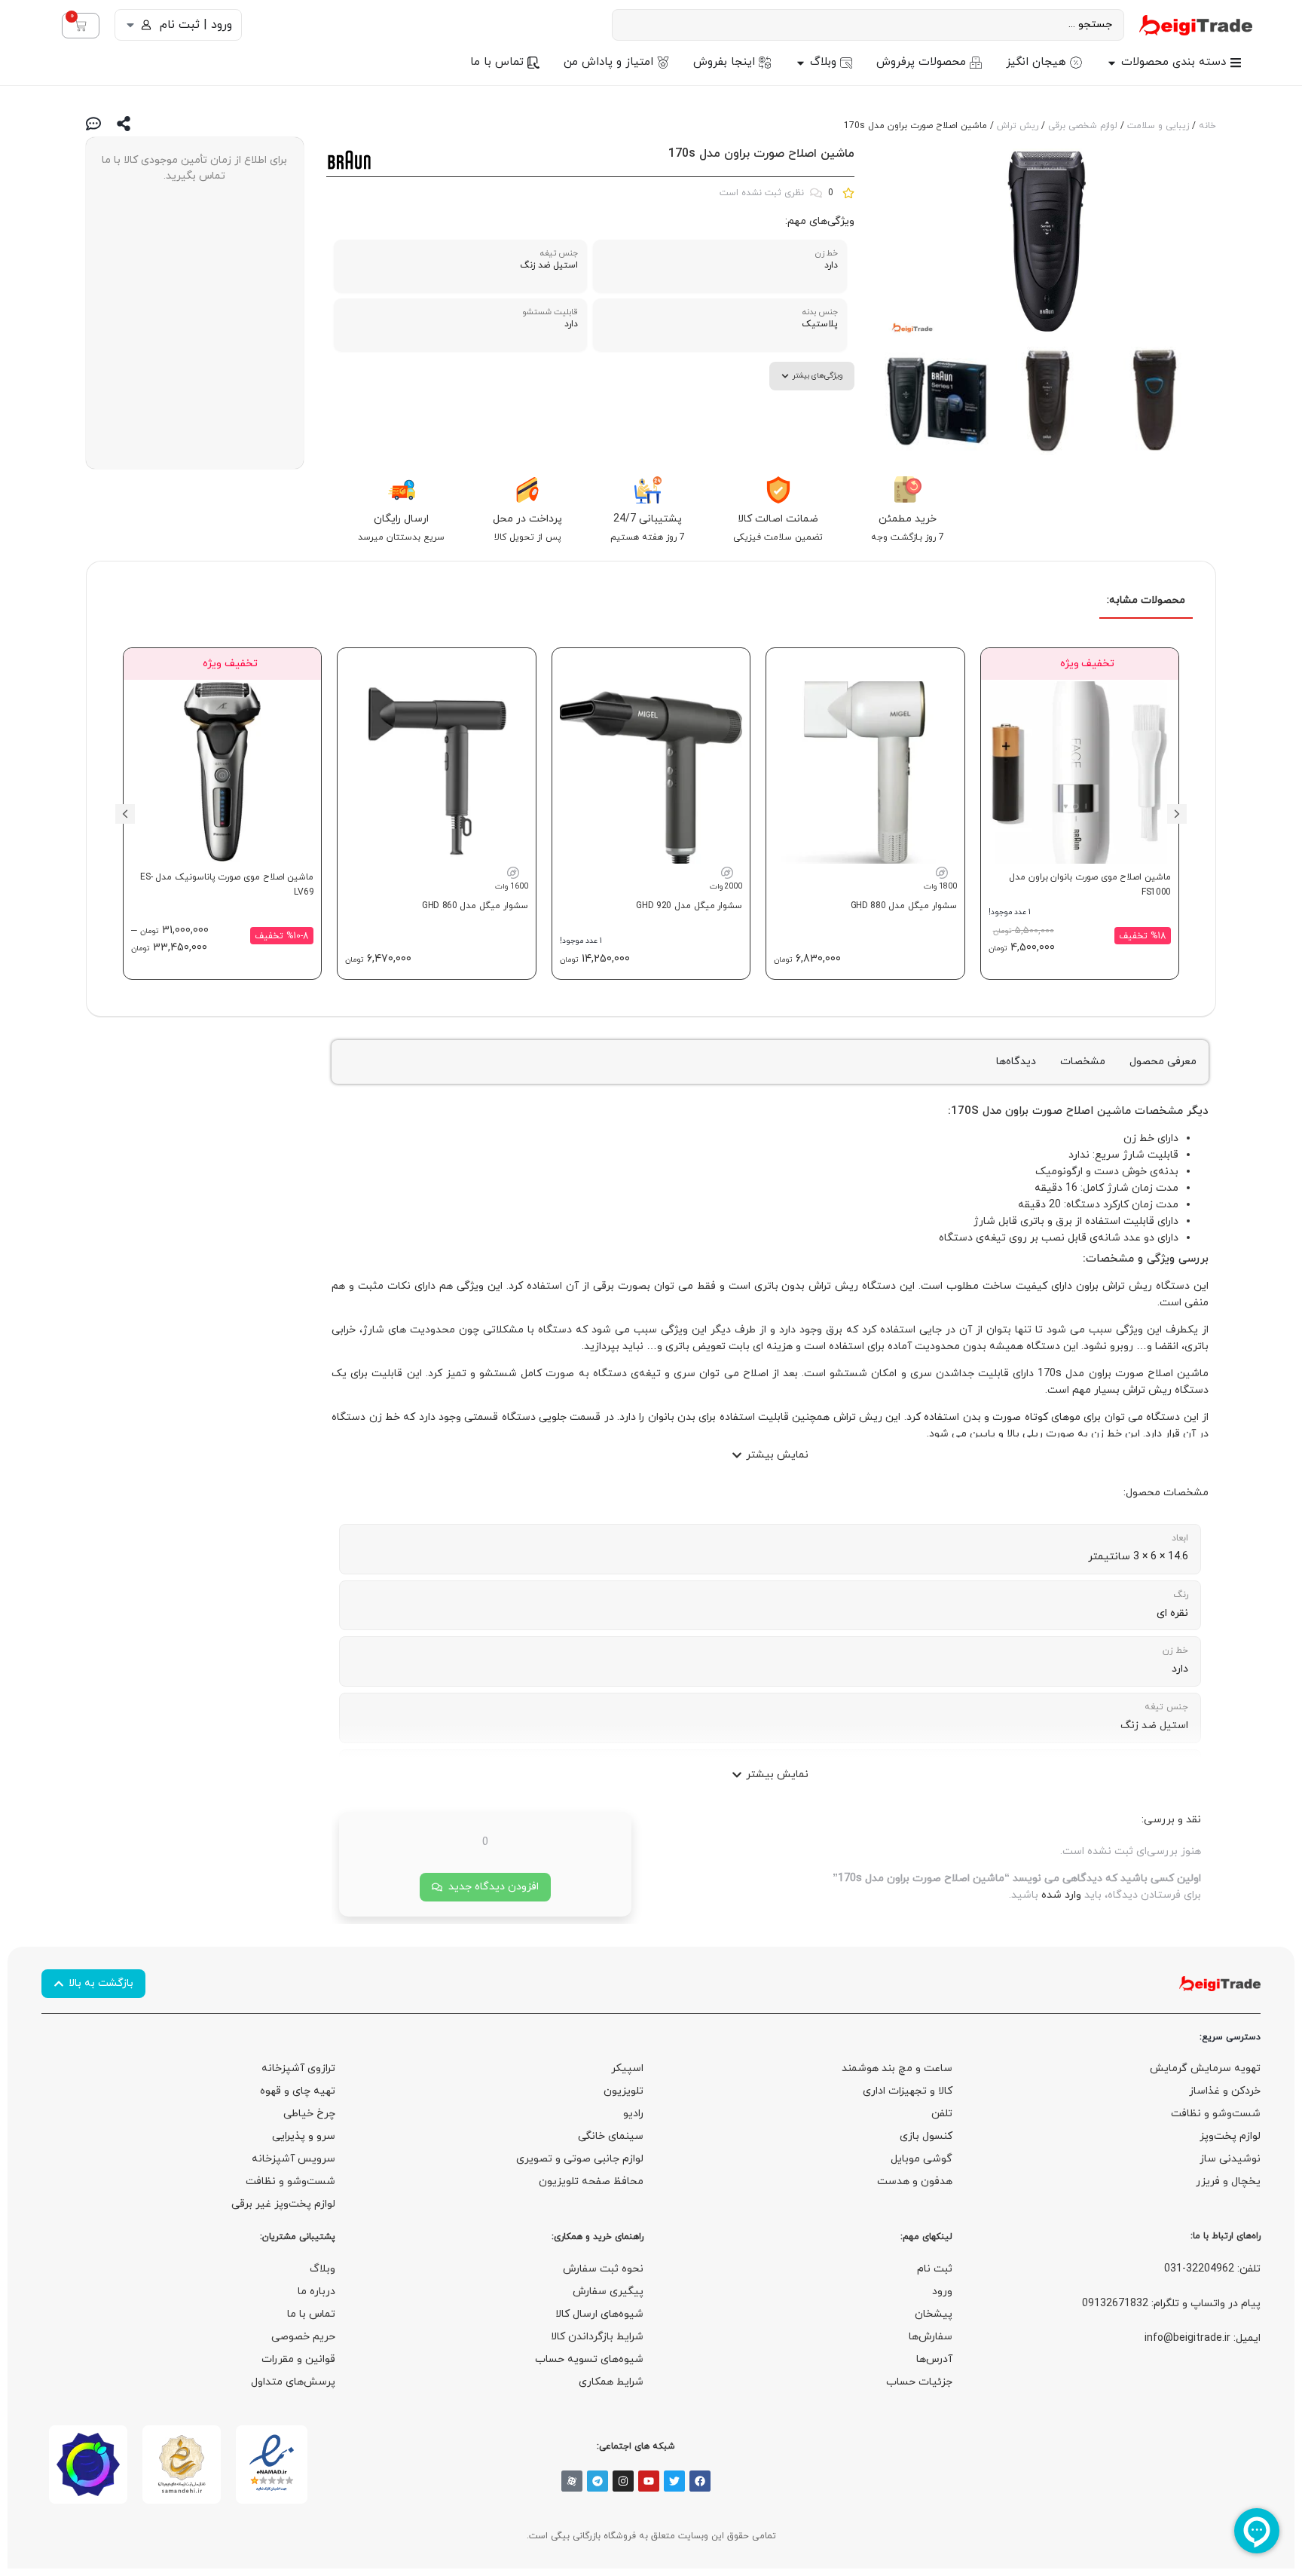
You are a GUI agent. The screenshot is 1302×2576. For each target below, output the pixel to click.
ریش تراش (1018, 126)
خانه (1207, 126)
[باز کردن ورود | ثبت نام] (130, 25)
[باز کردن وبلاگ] (801, 63)
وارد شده (1061, 1895)
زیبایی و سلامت (1158, 126)
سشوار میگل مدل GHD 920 (689, 906)
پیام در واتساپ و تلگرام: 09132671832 (1171, 2304)
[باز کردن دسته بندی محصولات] (1112, 63)
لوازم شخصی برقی (1083, 126)
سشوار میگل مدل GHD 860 (475, 906)
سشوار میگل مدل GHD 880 (904, 906)
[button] (1177, 814)
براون (1017, 1111)
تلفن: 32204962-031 (1212, 2269)
